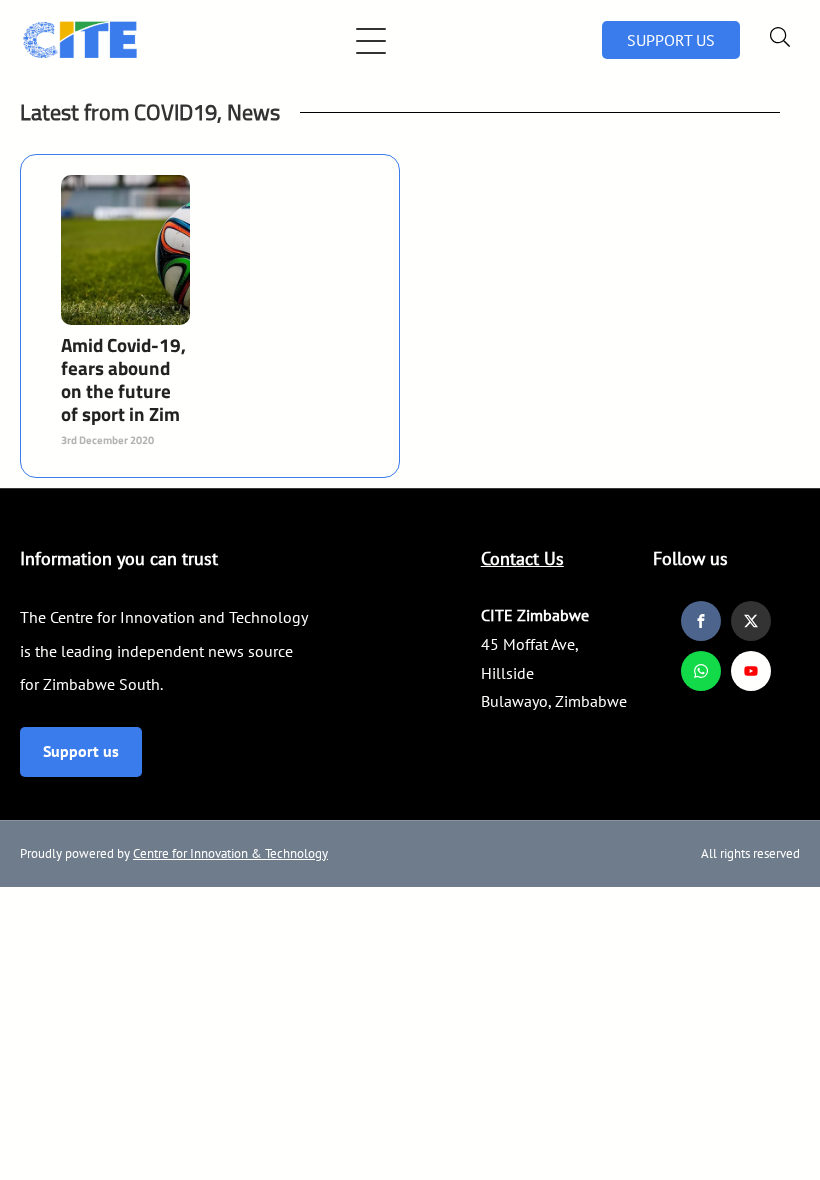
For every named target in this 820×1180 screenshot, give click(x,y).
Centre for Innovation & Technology (230, 853)
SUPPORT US (671, 40)
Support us (81, 751)
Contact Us (522, 558)
